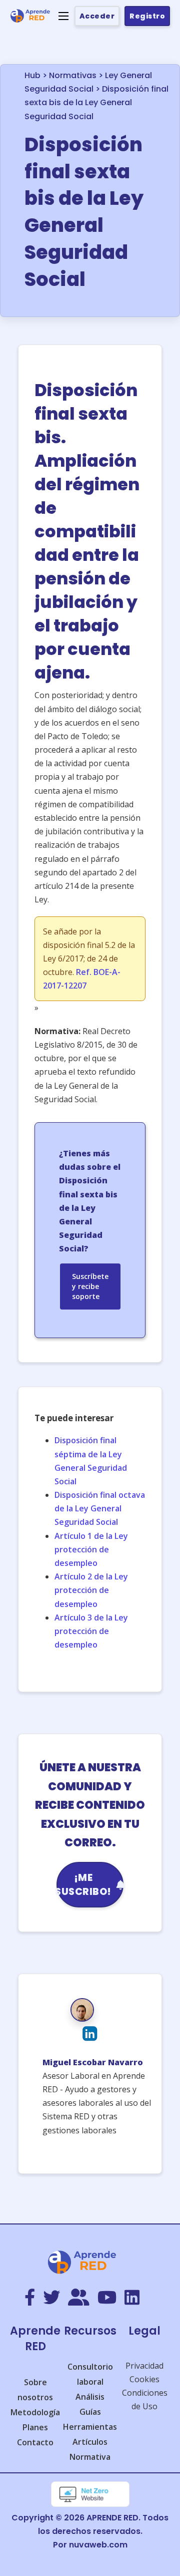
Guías (90, 2412)
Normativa (90, 2457)
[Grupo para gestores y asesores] (79, 2298)
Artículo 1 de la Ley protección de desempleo (91, 1549)
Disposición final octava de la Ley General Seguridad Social (100, 1508)
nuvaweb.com (98, 2545)
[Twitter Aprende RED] (51, 2298)
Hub (32, 75)
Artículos (90, 2442)
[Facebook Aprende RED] (30, 2298)
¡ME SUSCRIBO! (84, 1885)
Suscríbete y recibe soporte (90, 1286)
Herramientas (90, 2427)
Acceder (97, 16)
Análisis (90, 2397)
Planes (35, 2427)
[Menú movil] (63, 16)
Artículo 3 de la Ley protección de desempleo (91, 1631)
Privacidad (144, 2366)
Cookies (144, 2379)
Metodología (35, 2412)
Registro (147, 16)
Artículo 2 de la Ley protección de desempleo (91, 1590)
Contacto (35, 2442)
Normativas (73, 75)
